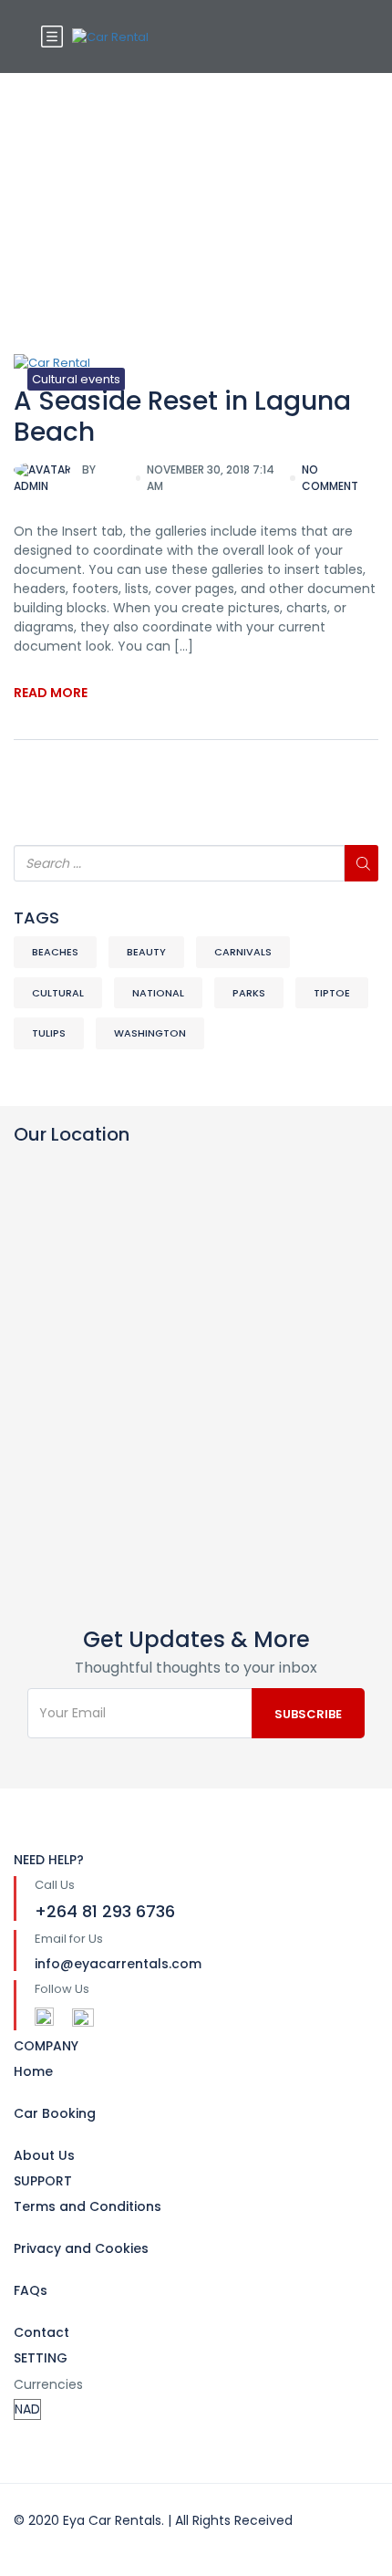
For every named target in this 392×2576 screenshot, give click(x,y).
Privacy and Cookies (81, 2248)
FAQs (31, 2290)
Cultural (58, 993)
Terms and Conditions (88, 2206)
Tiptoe (332, 993)
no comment (330, 478)
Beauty (146, 952)
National (158, 993)
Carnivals (243, 952)
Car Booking (55, 2113)
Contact (41, 2332)
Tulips (49, 1033)
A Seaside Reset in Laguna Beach (182, 417)
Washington (150, 1033)
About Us (44, 2155)
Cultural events (76, 379)
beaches (55, 952)
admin (55, 478)
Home (33, 2071)
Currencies (48, 2384)
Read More (51, 693)
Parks (249, 993)
